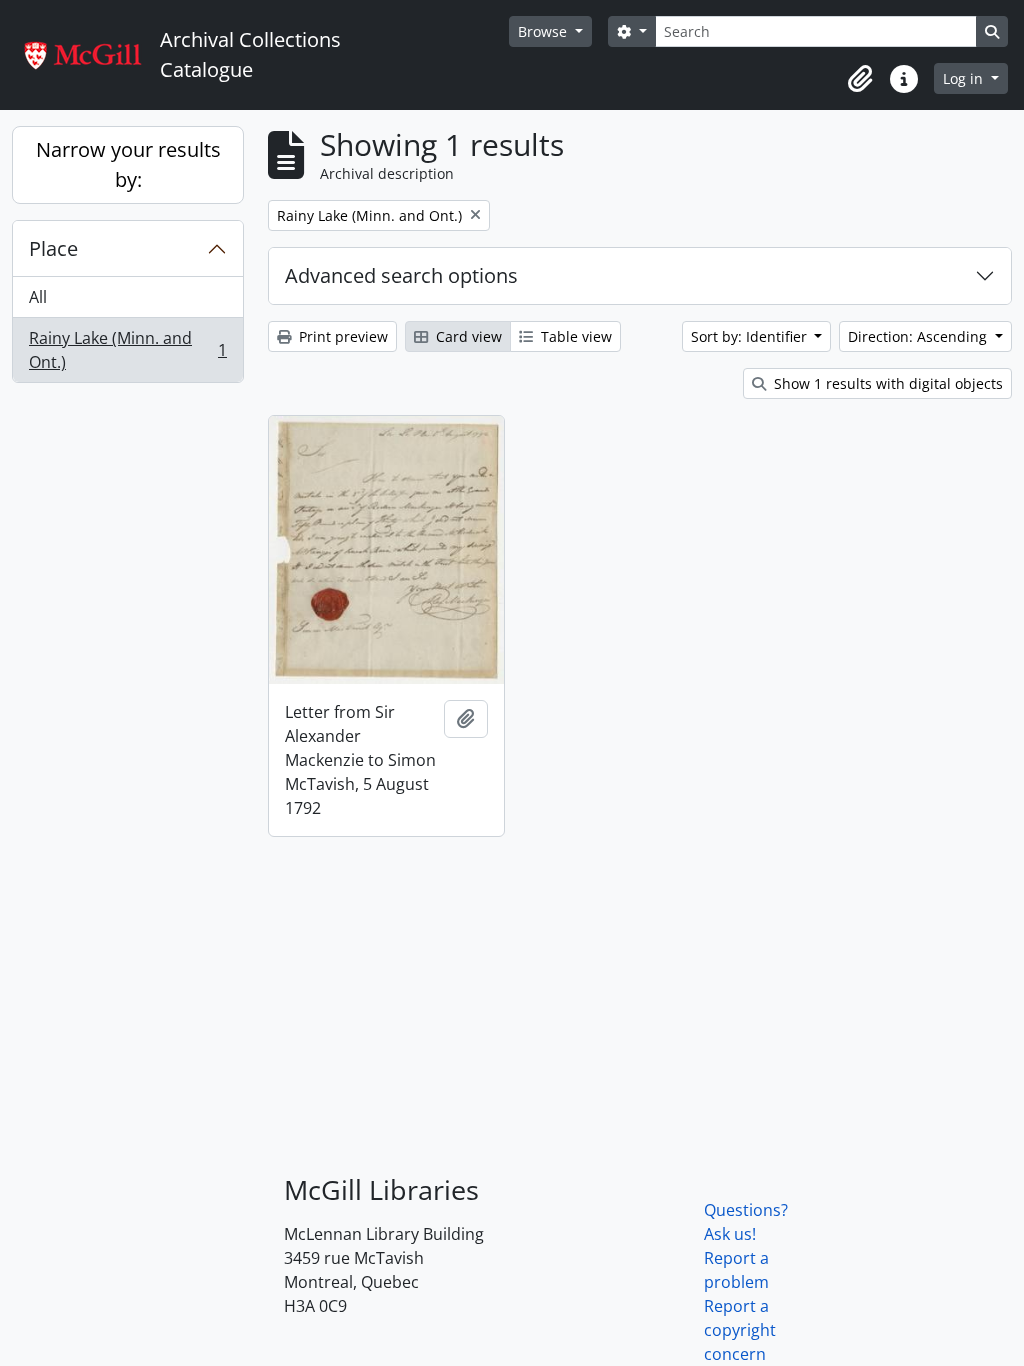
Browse (544, 31)
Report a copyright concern (740, 1330)
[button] (860, 79)
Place (53, 248)
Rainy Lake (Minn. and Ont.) (127, 350)
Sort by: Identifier (751, 336)
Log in (965, 78)
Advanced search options (401, 275)
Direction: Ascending (919, 336)
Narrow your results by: (128, 164)
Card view (467, 336)
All (38, 297)
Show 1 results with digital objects (886, 383)
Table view (574, 336)
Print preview (341, 336)
